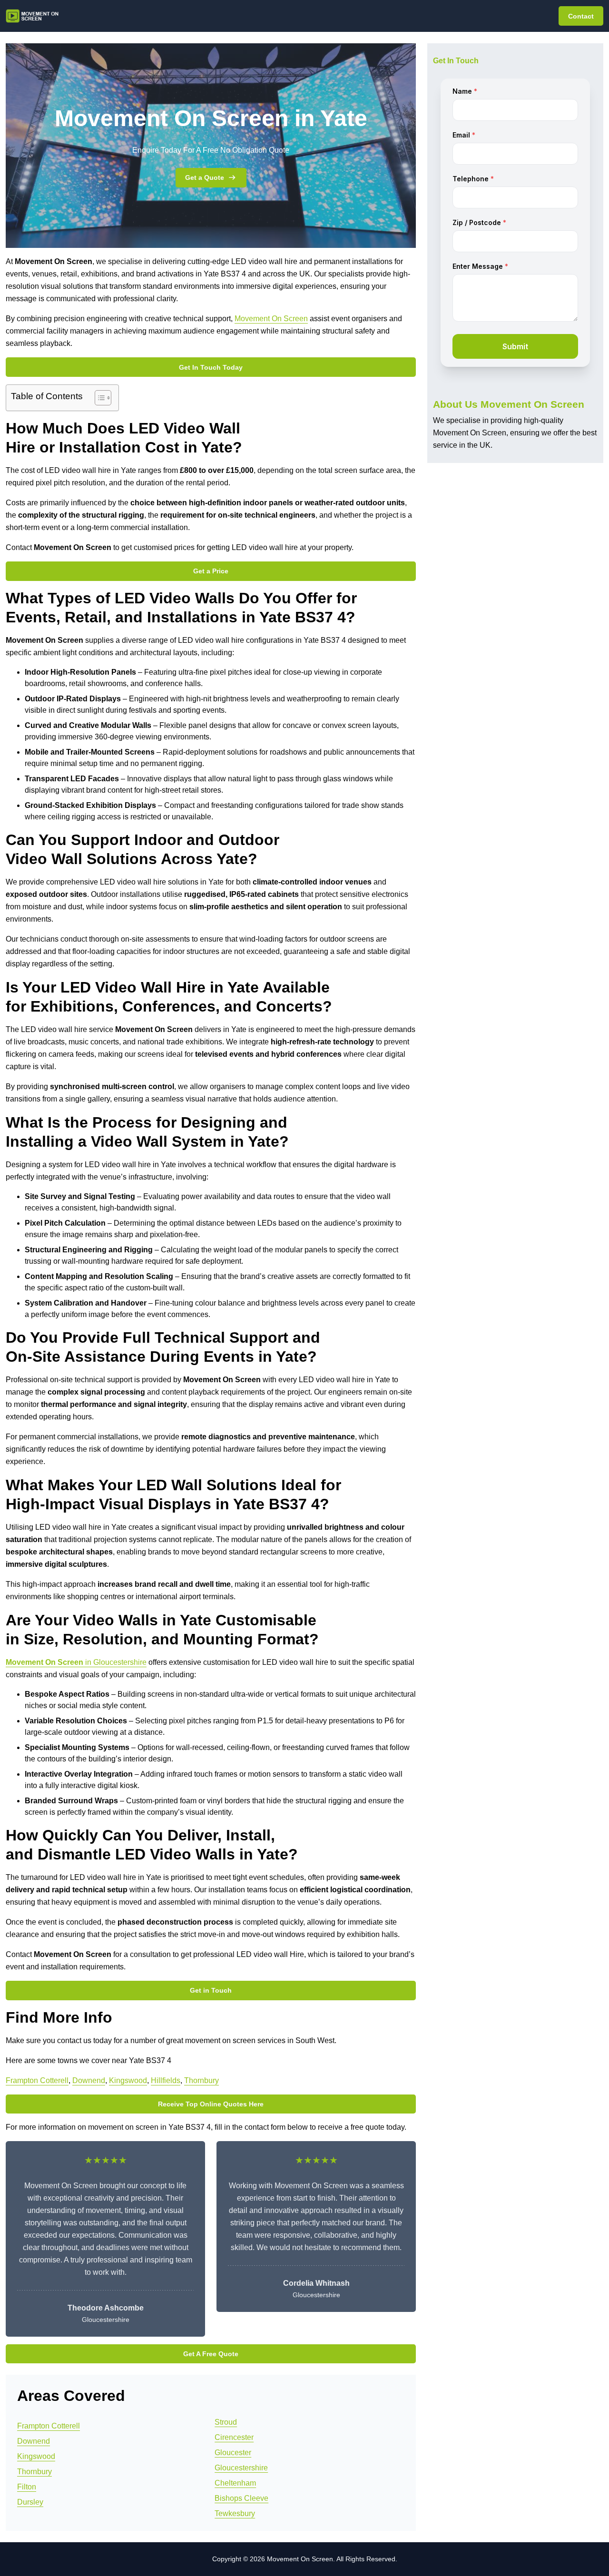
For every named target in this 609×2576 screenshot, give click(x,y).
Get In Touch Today (211, 367)
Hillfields (166, 2080)
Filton (27, 2487)
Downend (89, 2080)
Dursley (30, 2502)
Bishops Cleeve (241, 2498)
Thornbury (201, 2080)
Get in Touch (211, 1990)
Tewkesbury (235, 2513)
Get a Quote (205, 177)
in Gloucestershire (76, 1662)
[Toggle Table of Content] (98, 398)
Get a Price (211, 571)
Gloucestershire (241, 2468)
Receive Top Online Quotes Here (211, 2104)
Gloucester (233, 2453)
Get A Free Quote (211, 2354)
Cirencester (234, 2437)
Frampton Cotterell (37, 2080)
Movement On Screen (271, 319)
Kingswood (128, 2080)
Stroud (226, 2422)
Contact (581, 16)
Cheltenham (235, 2483)
